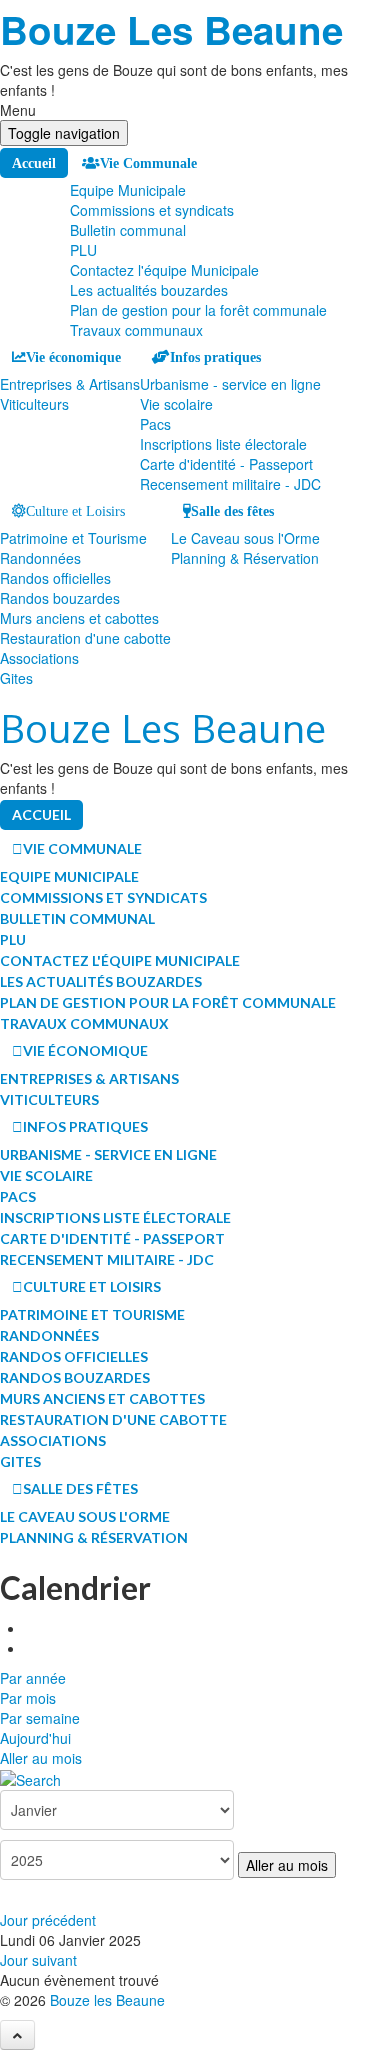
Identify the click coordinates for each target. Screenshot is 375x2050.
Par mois (28, 1698)
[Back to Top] (17, 2035)
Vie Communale (148, 163)
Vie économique (73, 357)
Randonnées (40, 558)
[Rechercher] (30, 1778)
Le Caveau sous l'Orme (245, 538)
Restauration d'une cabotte (85, 638)
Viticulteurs (34, 404)
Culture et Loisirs (75, 511)
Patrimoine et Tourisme (73, 538)
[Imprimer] (32, 1628)
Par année (33, 1678)
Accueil (34, 163)
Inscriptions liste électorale (223, 444)
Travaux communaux (136, 330)
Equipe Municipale (128, 190)
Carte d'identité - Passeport (226, 464)
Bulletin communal (128, 230)
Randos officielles (55, 578)
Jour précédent (48, 1920)
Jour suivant (38, 1960)
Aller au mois (41, 1758)
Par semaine (40, 1718)
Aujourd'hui (35, 1738)
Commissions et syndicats (152, 210)
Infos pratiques (215, 357)
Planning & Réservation (245, 558)
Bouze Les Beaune (171, 29)
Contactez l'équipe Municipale (164, 270)
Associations (39, 658)
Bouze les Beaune (107, 2000)
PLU (83, 250)
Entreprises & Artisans (70, 384)
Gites (16, 678)
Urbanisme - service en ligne (230, 384)
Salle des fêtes (232, 511)
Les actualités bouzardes (149, 290)
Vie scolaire (176, 404)
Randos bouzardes (60, 598)
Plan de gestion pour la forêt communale (198, 310)
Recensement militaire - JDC (230, 484)
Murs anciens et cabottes (79, 618)
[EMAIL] (32, 1648)
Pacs (155, 424)
